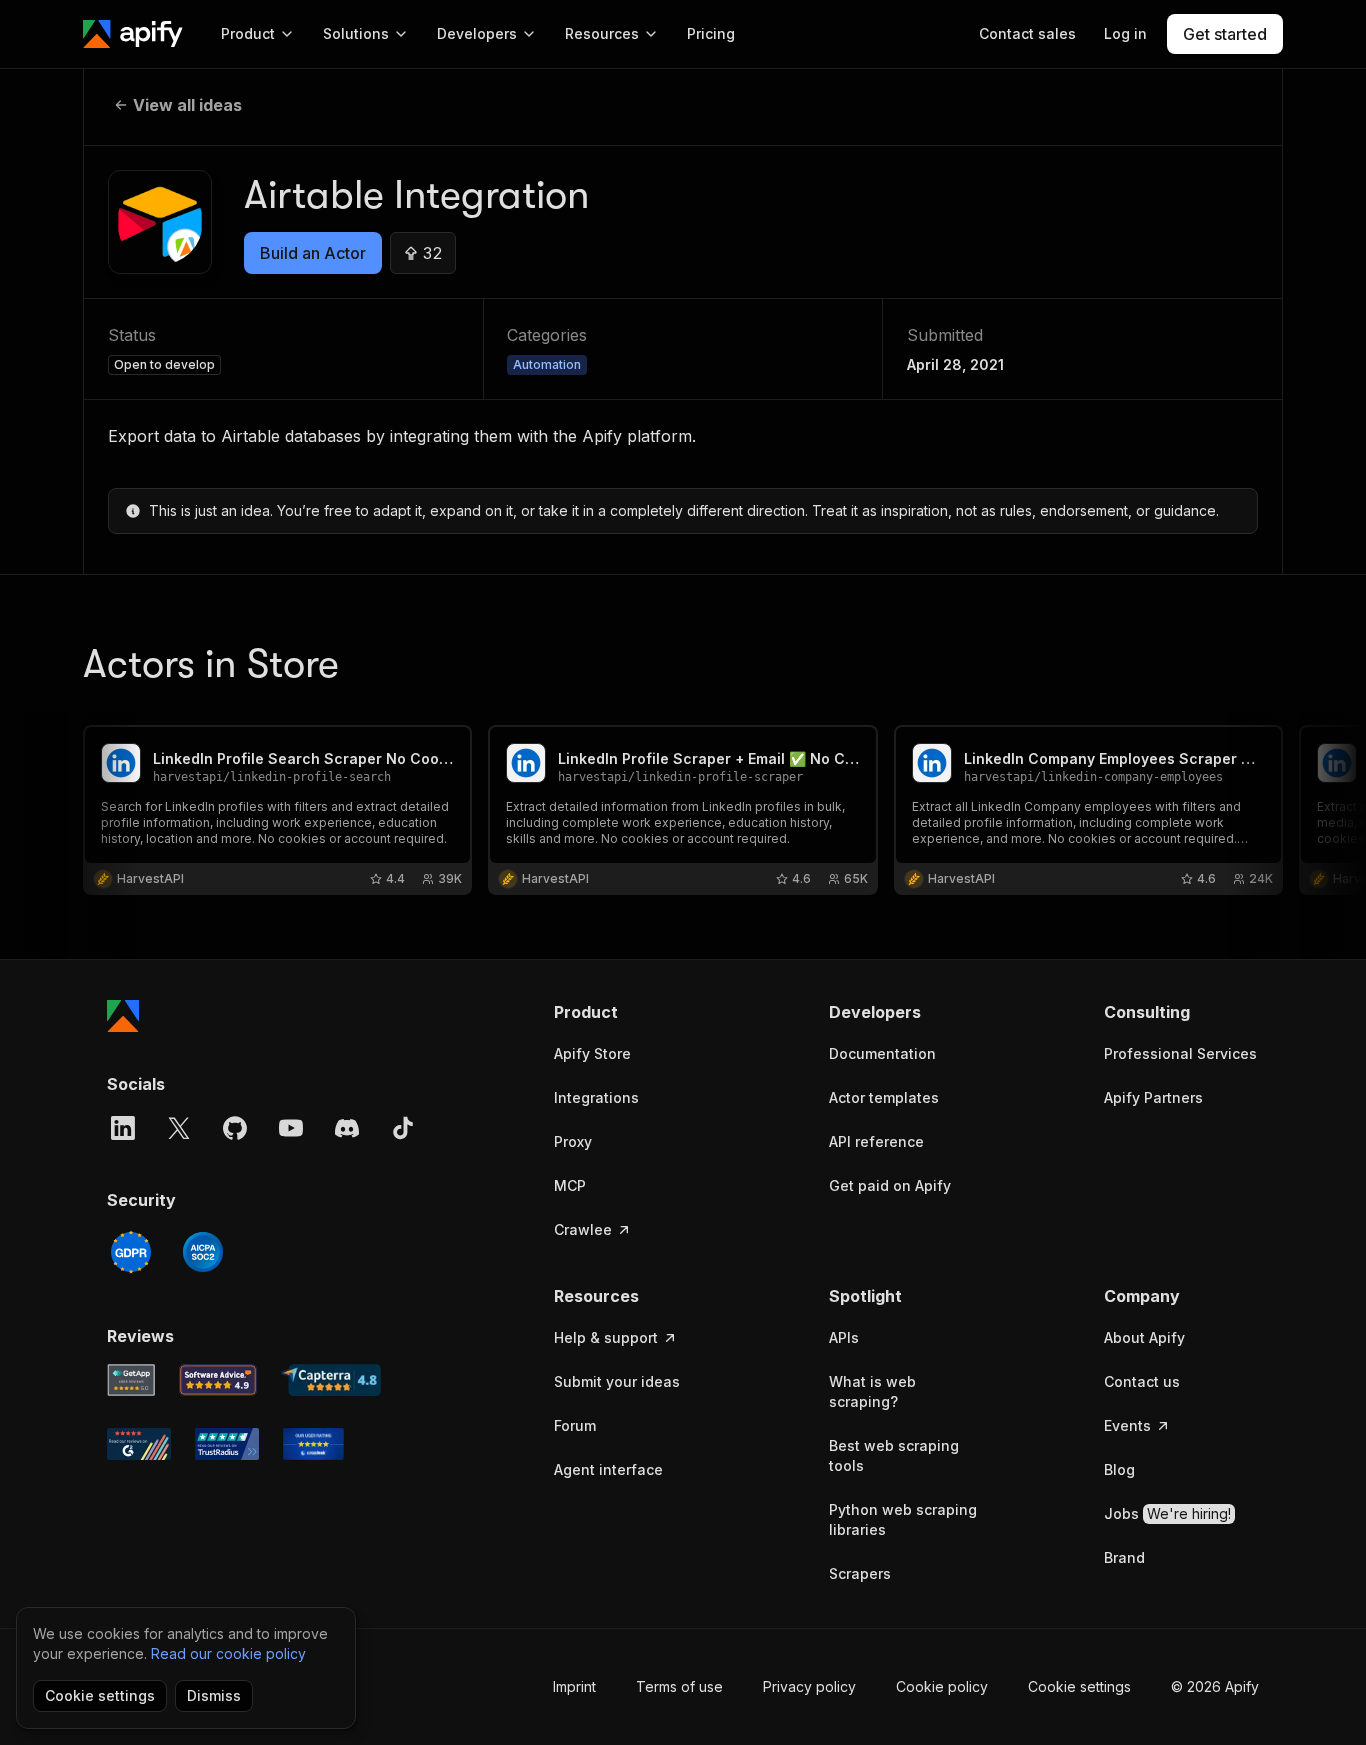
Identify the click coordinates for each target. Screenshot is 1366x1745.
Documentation (882, 1053)
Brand (1124, 1557)
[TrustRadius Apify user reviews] (227, 1444)
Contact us (1142, 1381)
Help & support (606, 1337)
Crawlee (583, 1229)
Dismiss (214, 1695)
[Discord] (347, 1128)
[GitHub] (235, 1128)
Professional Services (1180, 1053)
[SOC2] (203, 1252)
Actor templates (884, 1097)
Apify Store (592, 1053)
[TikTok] (403, 1128)
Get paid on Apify (890, 1185)
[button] (631, 1012)
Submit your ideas (617, 1381)
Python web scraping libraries (903, 1519)
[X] (179, 1128)
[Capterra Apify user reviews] (331, 1380)
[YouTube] (291, 1128)
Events (1127, 1425)
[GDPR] (131, 1252)
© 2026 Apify (1215, 1686)
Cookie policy (942, 1686)
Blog (1119, 1469)
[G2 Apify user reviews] (139, 1444)
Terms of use (679, 1686)
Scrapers (860, 1573)
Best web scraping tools (894, 1455)
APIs (844, 1337)
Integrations (596, 1097)
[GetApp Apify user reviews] (131, 1380)
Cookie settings (1079, 1686)
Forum (575, 1425)
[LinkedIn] (123, 1128)
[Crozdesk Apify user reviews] (313, 1444)
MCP (570, 1185)
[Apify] (133, 34)
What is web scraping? (872, 1391)
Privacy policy (809, 1686)
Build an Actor (313, 253)
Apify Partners (1153, 1097)
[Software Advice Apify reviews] (218, 1380)
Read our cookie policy (228, 1653)
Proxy (573, 1141)
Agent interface (608, 1469)
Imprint (574, 1686)
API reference (876, 1141)
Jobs (1167, 1513)
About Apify (1144, 1337)
